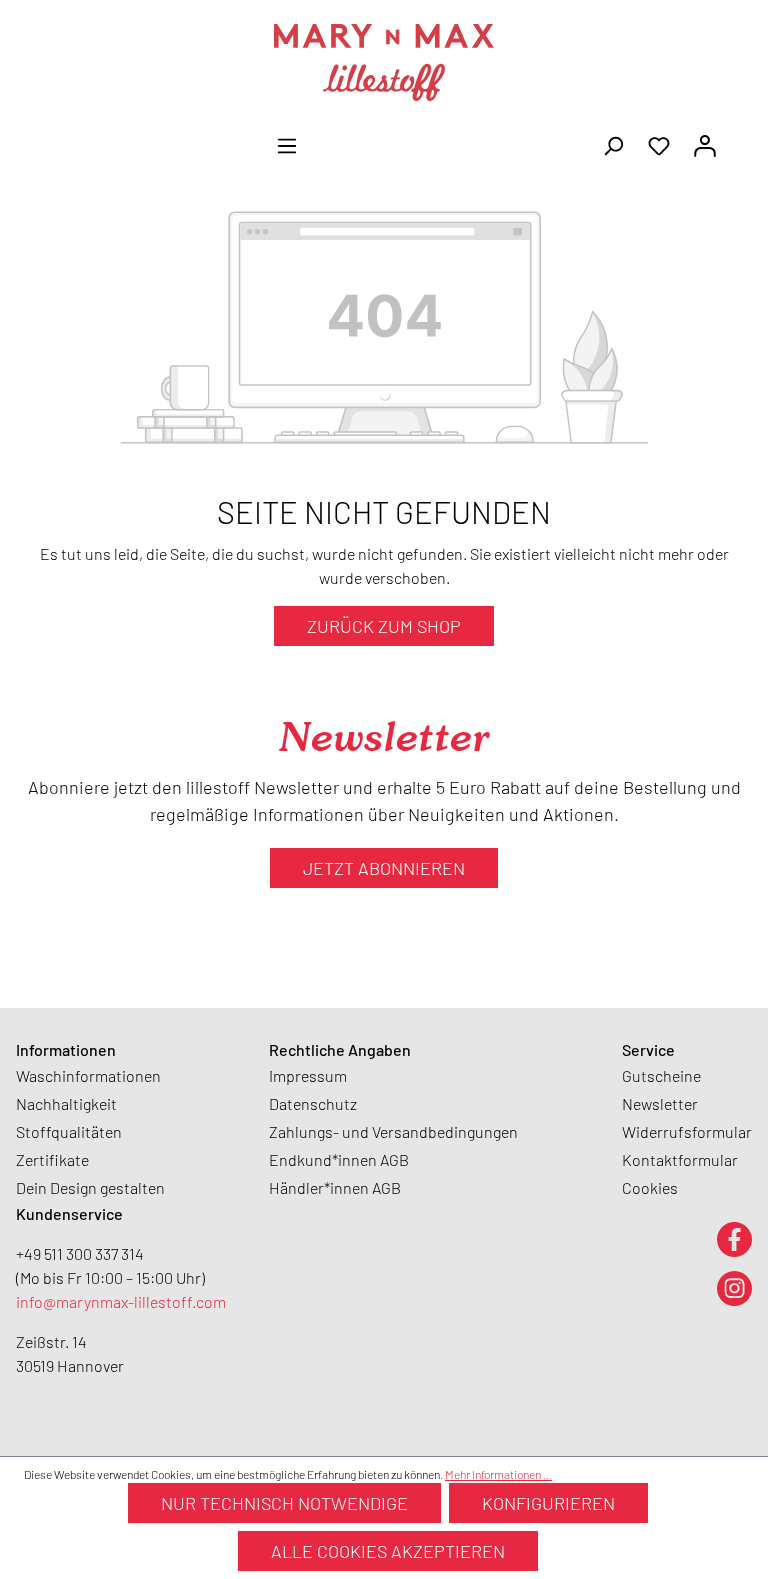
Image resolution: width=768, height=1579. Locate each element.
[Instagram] (734, 1287)
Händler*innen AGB (335, 1187)
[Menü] (287, 144)
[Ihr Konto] (705, 144)
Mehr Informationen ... (498, 1474)
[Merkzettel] (659, 144)
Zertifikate (52, 1159)
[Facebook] (734, 1238)
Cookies (650, 1187)
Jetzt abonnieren (384, 868)
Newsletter (660, 1103)
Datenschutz (313, 1103)
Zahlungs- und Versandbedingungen (393, 1131)
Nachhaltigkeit (66, 1103)
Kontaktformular (680, 1159)
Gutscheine (661, 1075)
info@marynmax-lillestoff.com (121, 1301)
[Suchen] (613, 144)
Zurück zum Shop (384, 626)
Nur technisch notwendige (284, 1503)
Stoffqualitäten (69, 1131)
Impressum (308, 1075)
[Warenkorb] (740, 139)
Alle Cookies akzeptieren (388, 1551)
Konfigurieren (548, 1503)
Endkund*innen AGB (339, 1159)
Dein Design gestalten (90, 1187)
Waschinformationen (88, 1075)
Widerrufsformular (687, 1131)
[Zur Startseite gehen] (384, 62)
